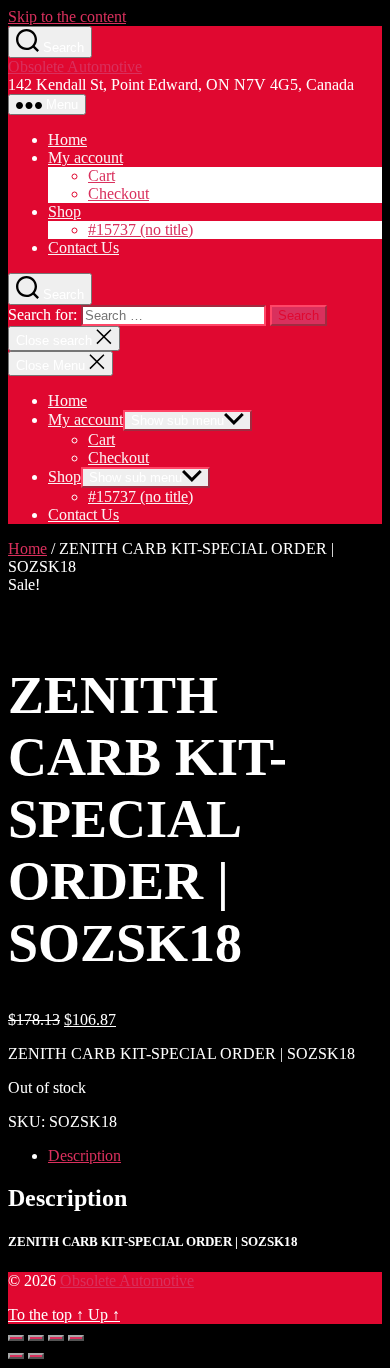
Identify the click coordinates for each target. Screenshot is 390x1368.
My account (85, 157)
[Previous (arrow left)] (16, 1356)
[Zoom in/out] (76, 1338)
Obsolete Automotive (75, 66)
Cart (101, 175)
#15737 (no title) (140, 229)
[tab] (215, 1156)
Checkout (118, 193)
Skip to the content (67, 16)
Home (67, 139)
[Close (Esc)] (16, 1338)
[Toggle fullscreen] (56, 1338)
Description (84, 1155)
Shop (64, 211)
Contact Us (83, 247)
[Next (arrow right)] (36, 1356)
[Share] (36, 1338)
